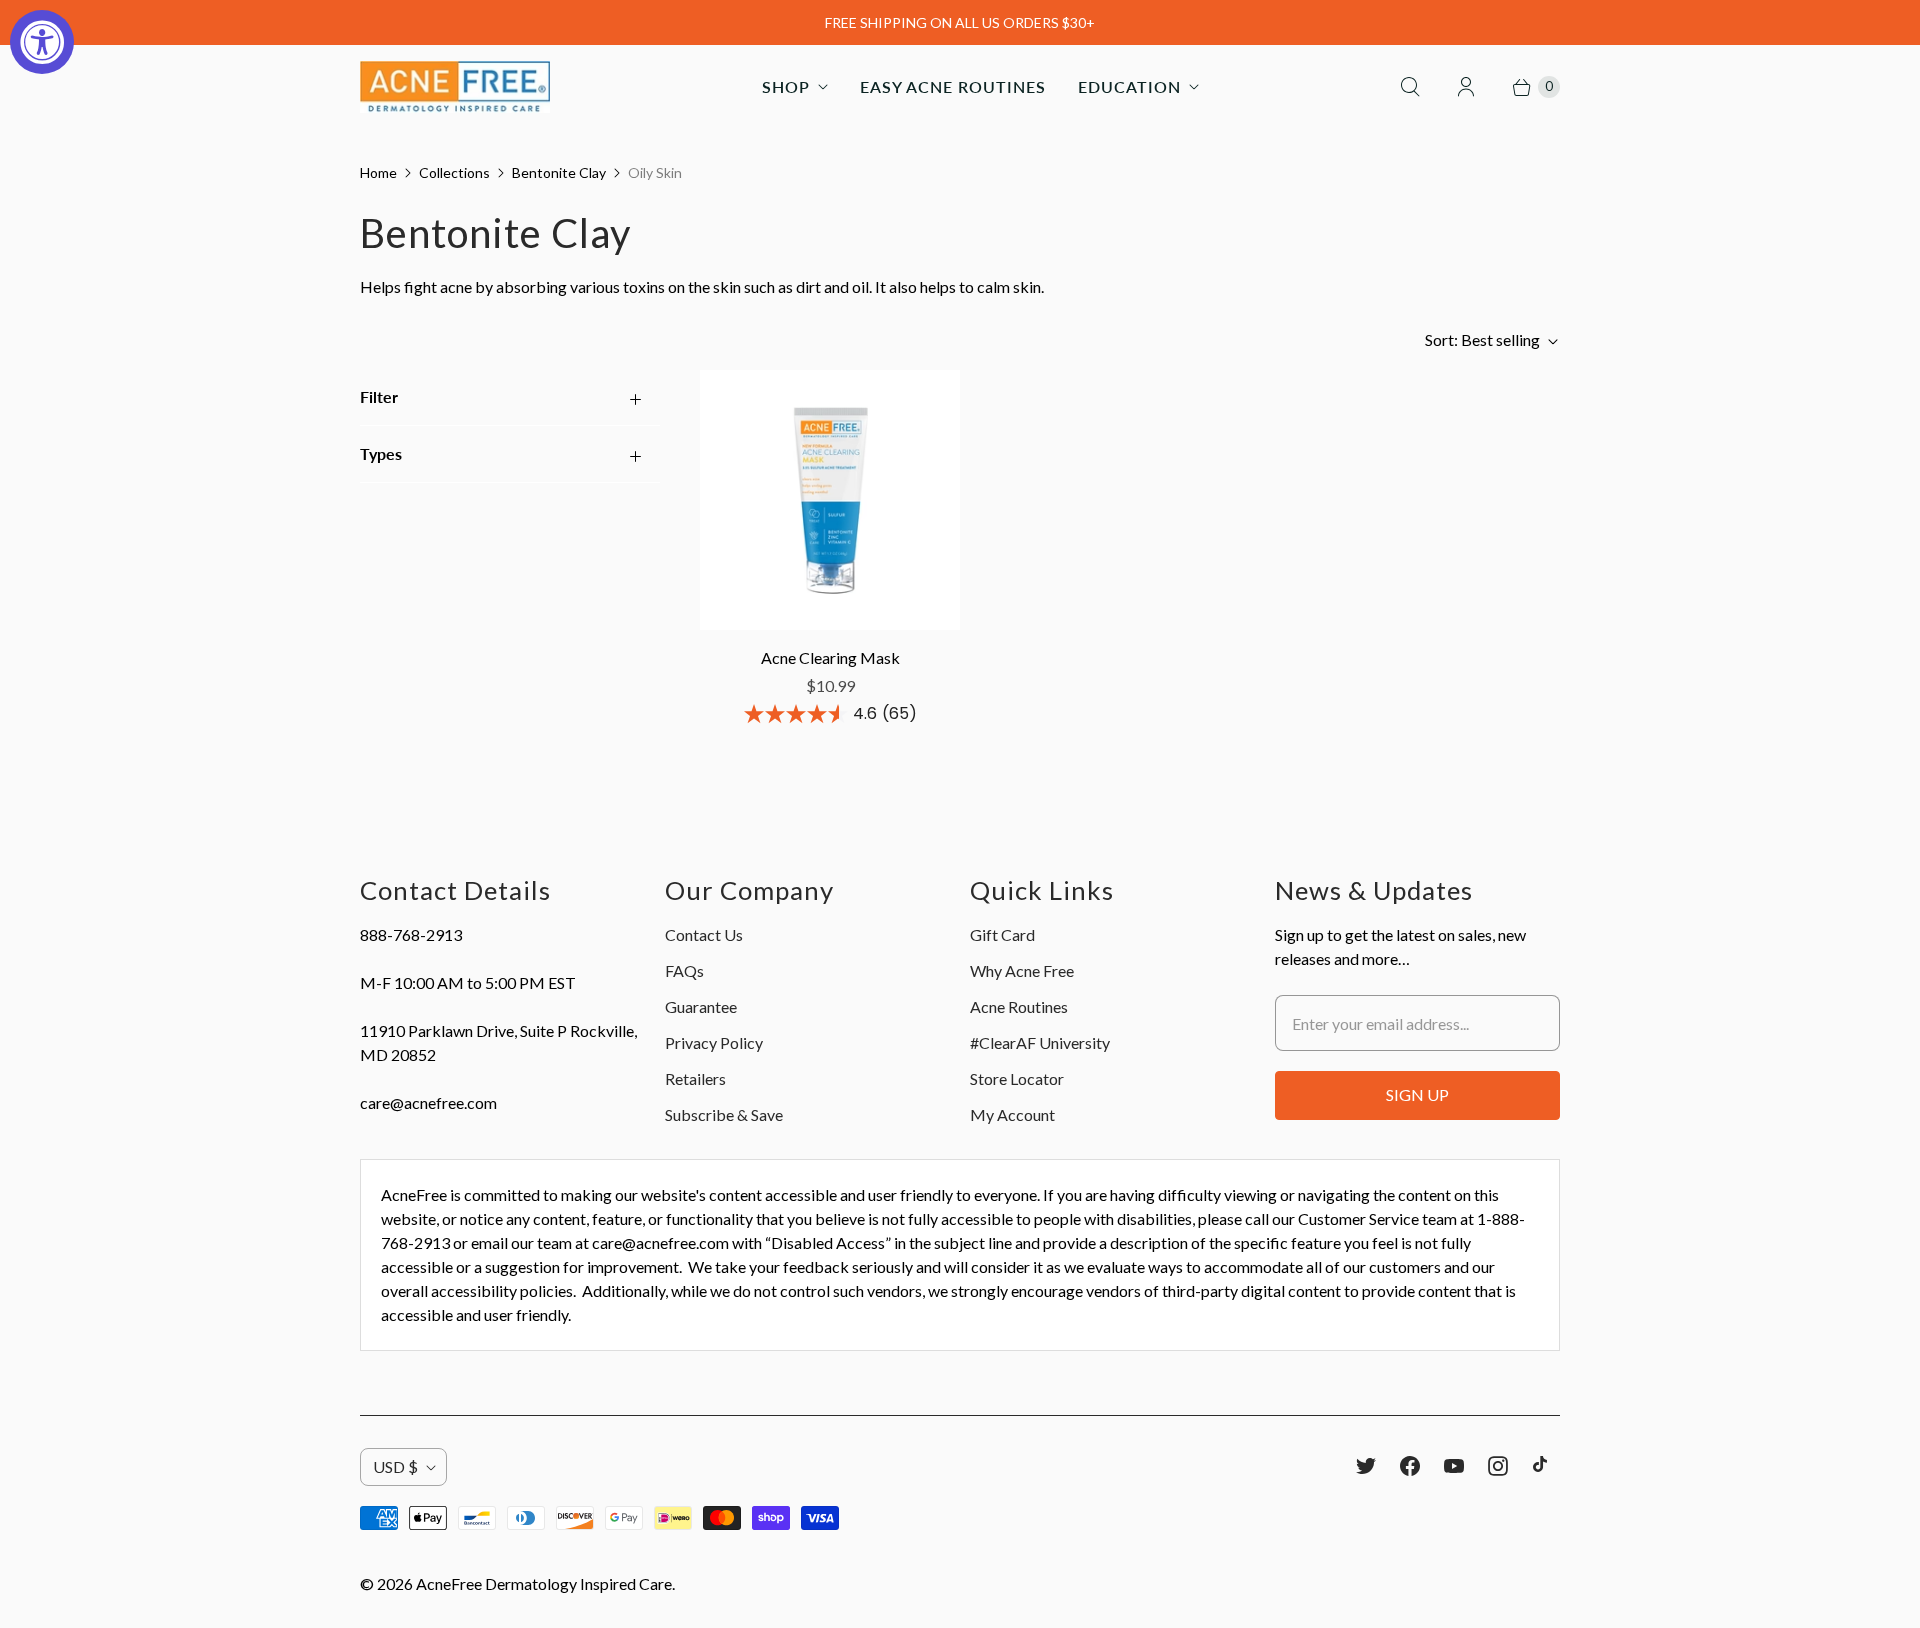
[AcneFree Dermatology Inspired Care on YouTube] (1454, 1466)
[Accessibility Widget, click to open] (42, 42)
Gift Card (1002, 934)
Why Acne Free (1022, 970)
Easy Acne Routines (953, 86)
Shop (786, 86)
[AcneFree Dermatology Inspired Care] (455, 87)
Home (378, 172)
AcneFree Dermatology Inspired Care (544, 1583)
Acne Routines (1019, 1006)
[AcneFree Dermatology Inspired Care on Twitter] (1366, 1466)
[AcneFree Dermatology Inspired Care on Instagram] (1498, 1466)
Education (1129, 86)
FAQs (684, 970)
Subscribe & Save (724, 1114)
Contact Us (704, 934)
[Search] (1410, 87)
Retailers (695, 1078)
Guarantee (701, 1006)
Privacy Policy (714, 1042)
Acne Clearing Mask (830, 657)
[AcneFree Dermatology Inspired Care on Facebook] (1410, 1466)
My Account (1012, 1114)
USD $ (395, 1466)
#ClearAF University (1040, 1042)
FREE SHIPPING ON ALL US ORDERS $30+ (960, 22)
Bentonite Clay (559, 172)
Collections (454, 172)
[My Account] (1466, 87)
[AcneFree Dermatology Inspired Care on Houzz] (1540, 1464)
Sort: (1482, 339)
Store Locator (1017, 1078)
